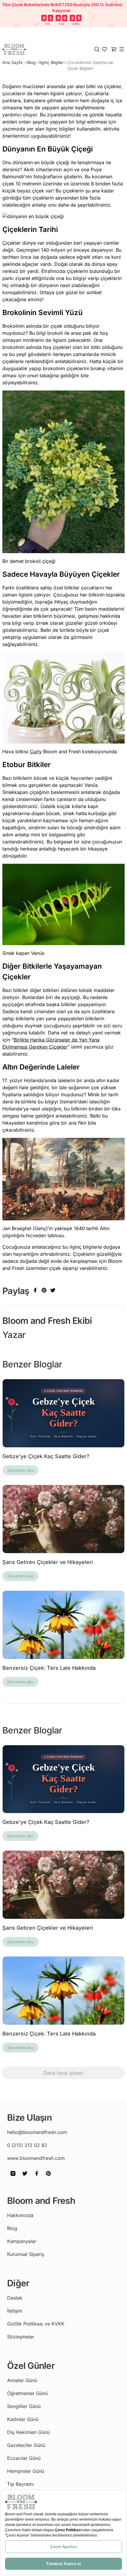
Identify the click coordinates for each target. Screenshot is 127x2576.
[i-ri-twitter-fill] (25, 2178)
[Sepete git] (105, 49)
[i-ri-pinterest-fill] (48, 2178)
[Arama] (97, 49)
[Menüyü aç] (122, 49)
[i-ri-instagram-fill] (13, 2178)
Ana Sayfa (13, 62)
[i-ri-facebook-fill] (37, 2178)
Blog (31, 62)
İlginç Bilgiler (51, 62)
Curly (36, 751)
